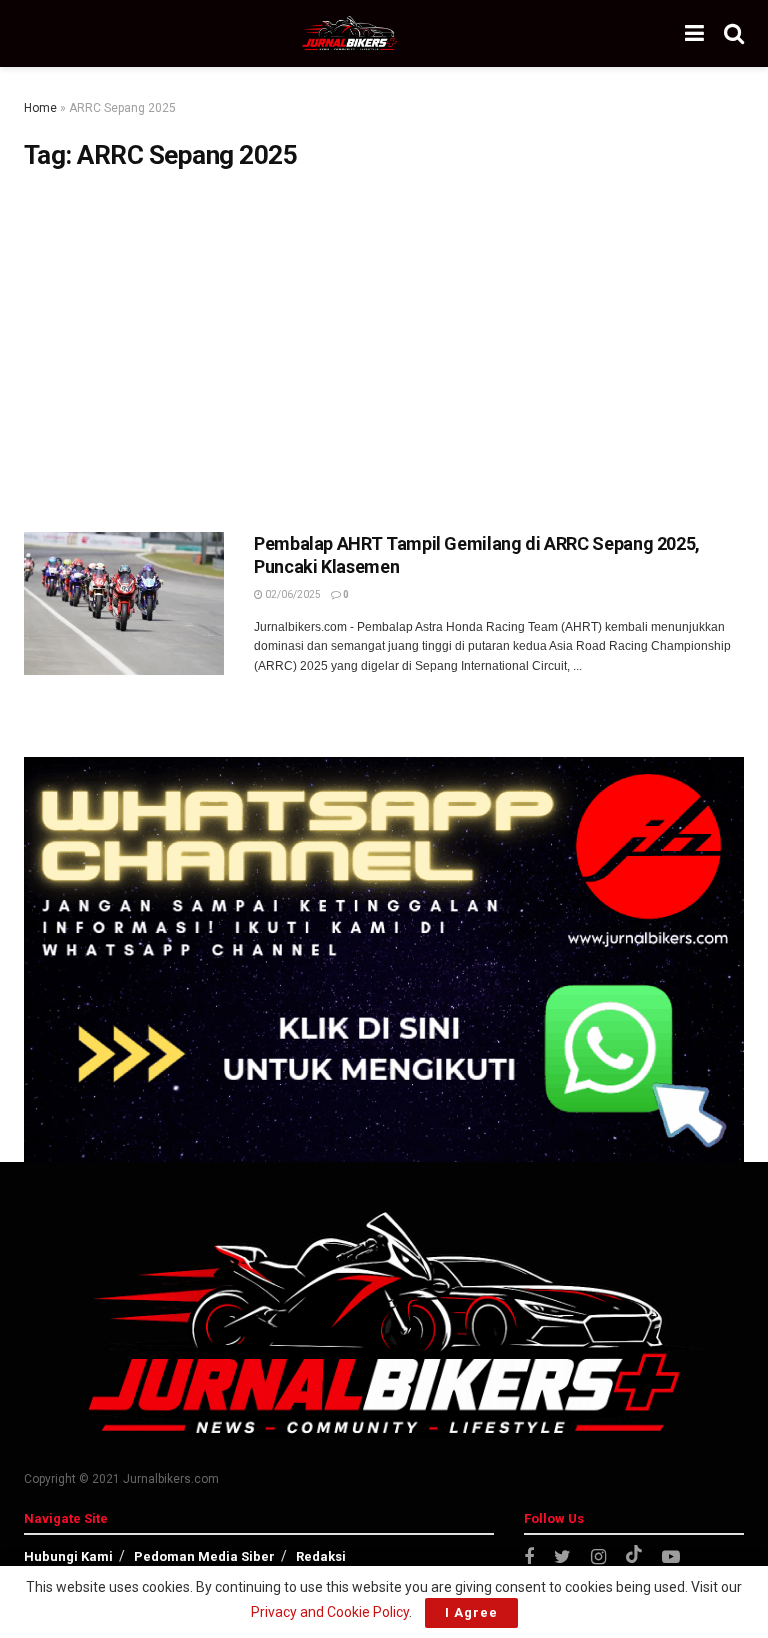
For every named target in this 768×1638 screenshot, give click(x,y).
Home (40, 108)
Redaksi (321, 1556)
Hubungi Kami (68, 1556)
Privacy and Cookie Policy (330, 1612)
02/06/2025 (292, 594)
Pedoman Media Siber (204, 1556)
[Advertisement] (384, 352)
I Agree (471, 1612)
